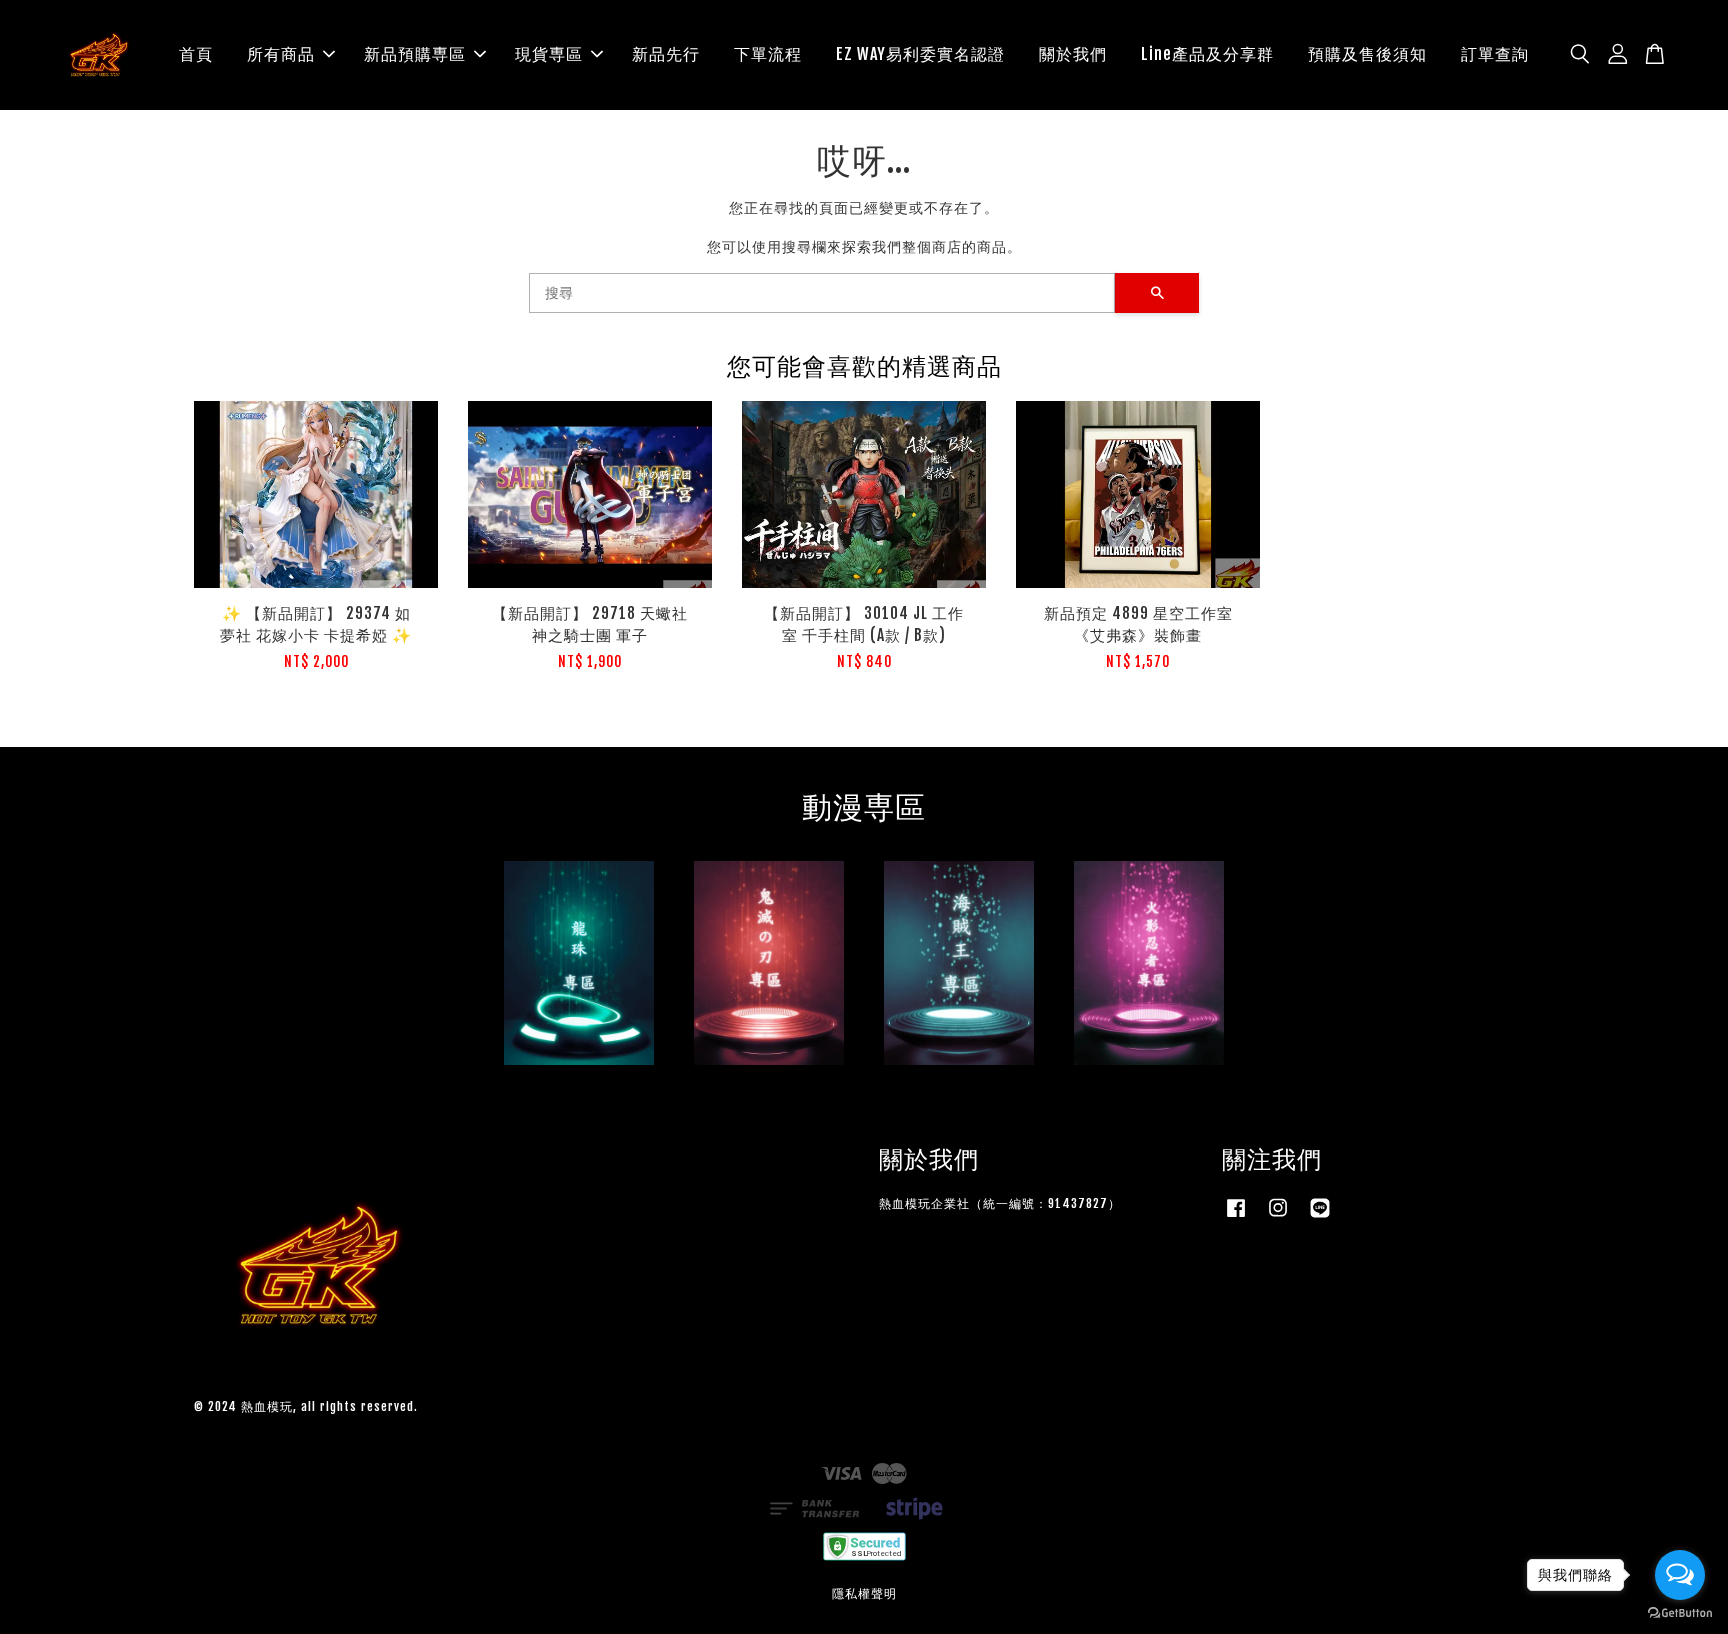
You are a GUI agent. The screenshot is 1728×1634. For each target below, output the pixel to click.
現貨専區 (549, 54)
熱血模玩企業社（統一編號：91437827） (1000, 1203)
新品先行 (666, 54)
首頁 (196, 54)
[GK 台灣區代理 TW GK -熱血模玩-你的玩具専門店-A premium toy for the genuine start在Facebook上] (1236, 1217)
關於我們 (1073, 54)
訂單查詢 (1495, 54)
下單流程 (768, 54)
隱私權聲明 (864, 1593)
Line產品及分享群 (1207, 54)
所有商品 (281, 54)
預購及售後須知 (1367, 54)
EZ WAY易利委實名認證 (920, 54)
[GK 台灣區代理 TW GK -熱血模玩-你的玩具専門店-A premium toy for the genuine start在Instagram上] (1278, 1217)
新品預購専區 (415, 54)
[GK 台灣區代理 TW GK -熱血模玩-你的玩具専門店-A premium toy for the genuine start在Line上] (1320, 1217)
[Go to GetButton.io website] (1680, 1613)
